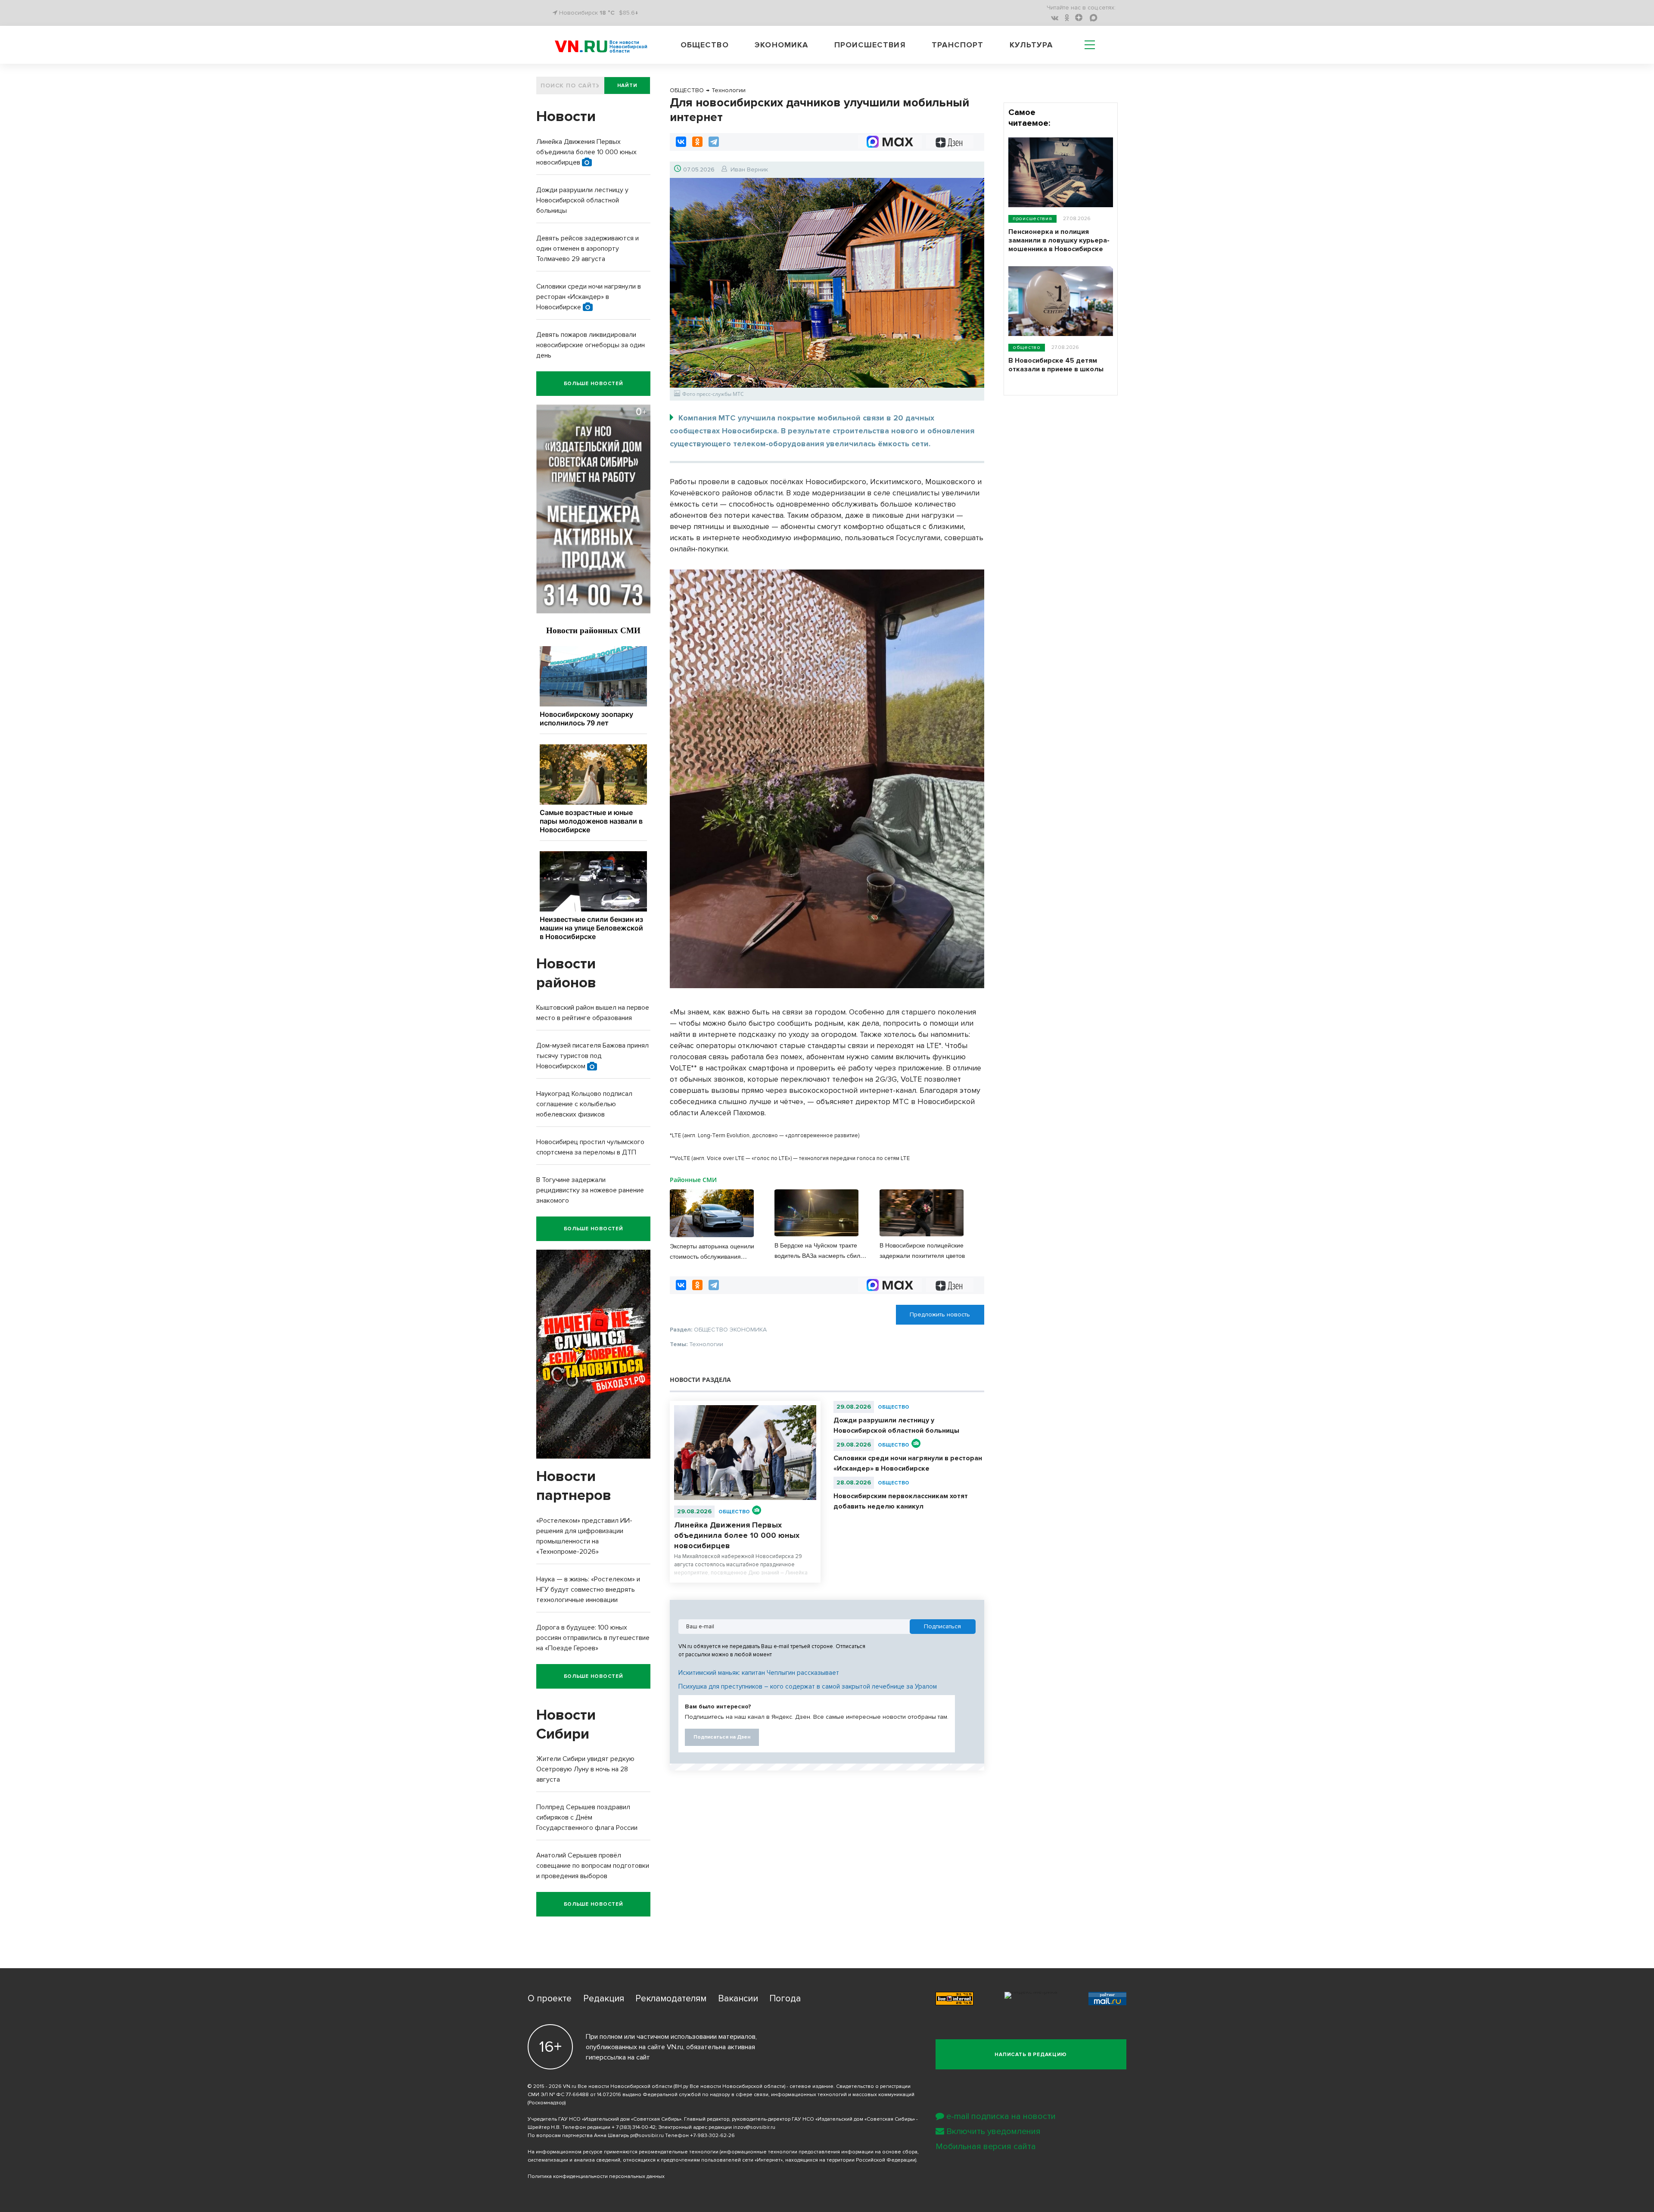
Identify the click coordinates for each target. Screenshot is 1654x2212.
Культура (1031, 45)
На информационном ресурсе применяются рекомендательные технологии (623, 2152)
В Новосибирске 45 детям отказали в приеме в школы (1056, 365)
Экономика (781, 45)
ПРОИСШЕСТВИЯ (1032, 219)
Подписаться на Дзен (722, 1737)
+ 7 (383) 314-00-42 (634, 2127)
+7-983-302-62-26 (712, 2136)
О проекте (550, 1999)
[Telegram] (714, 142)
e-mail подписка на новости (1001, 2116)
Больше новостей (594, 384)
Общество (705, 45)
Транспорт (958, 45)
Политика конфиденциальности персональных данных (596, 2176)
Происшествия (870, 45)
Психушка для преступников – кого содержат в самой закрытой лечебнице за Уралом (808, 1686)
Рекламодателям (671, 1999)
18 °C (607, 13)
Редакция (604, 1999)
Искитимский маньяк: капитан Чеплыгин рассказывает (759, 1673)
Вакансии (738, 1999)
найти (627, 86)
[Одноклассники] (697, 142)
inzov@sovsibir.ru (754, 2127)
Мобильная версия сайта (986, 2147)
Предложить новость (940, 1314)
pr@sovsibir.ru (647, 2136)
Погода (785, 1999)
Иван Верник (749, 170)
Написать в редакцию (1031, 2055)
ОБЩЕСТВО (734, 1512)
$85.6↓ (629, 13)
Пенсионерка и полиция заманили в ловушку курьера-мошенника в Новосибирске (1059, 240)
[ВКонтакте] (681, 142)
